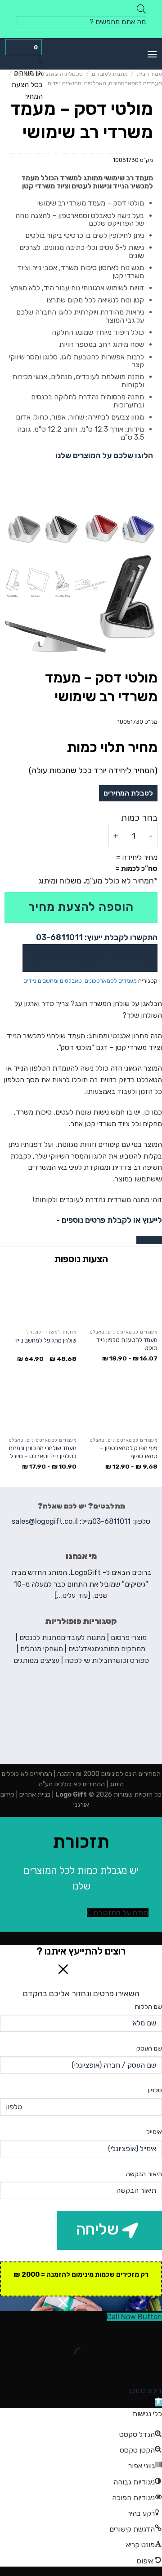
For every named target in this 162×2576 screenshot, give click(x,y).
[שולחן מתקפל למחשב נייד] (40, 1298)
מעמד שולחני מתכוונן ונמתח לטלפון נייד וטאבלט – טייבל (43, 1452)
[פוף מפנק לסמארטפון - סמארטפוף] (121, 1406)
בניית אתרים (34, 1795)
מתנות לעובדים (110, 74)
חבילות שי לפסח (88, 1660)
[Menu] (152, 54)
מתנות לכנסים (40, 1638)
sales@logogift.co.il (45, 1521)
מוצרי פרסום (129, 1638)
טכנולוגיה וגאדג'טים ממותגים (48, 74)
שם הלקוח (148, 2007)
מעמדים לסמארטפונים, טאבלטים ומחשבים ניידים (105, 83)
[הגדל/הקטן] (127, 2332)
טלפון (155, 2090)
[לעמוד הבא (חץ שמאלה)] (127, 2369)
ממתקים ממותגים (120, 1649)
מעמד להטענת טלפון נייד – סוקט (124, 1344)
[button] (158, 2402)
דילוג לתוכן (146, 2390)
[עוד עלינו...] (72, 1595)
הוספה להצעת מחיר (81, 907)
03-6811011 (111, 1521)
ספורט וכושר (130, 1660)
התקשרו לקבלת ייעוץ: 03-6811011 (97, 937)
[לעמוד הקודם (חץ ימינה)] (153, 2369)
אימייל (154, 2132)
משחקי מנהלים (42, 1649)
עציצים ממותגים (36, 1660)
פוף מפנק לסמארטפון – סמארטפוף (129, 1452)
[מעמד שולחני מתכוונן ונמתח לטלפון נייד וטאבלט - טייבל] (40, 1406)
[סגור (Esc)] (153, 2332)
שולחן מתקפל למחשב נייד (46, 1340)
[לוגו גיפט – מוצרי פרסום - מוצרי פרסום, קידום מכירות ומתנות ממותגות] (81, 54)
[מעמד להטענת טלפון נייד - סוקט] (121, 1298)
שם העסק (149, 2049)
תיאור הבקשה (144, 2174)
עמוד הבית (149, 74)
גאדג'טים (81, 1649)
